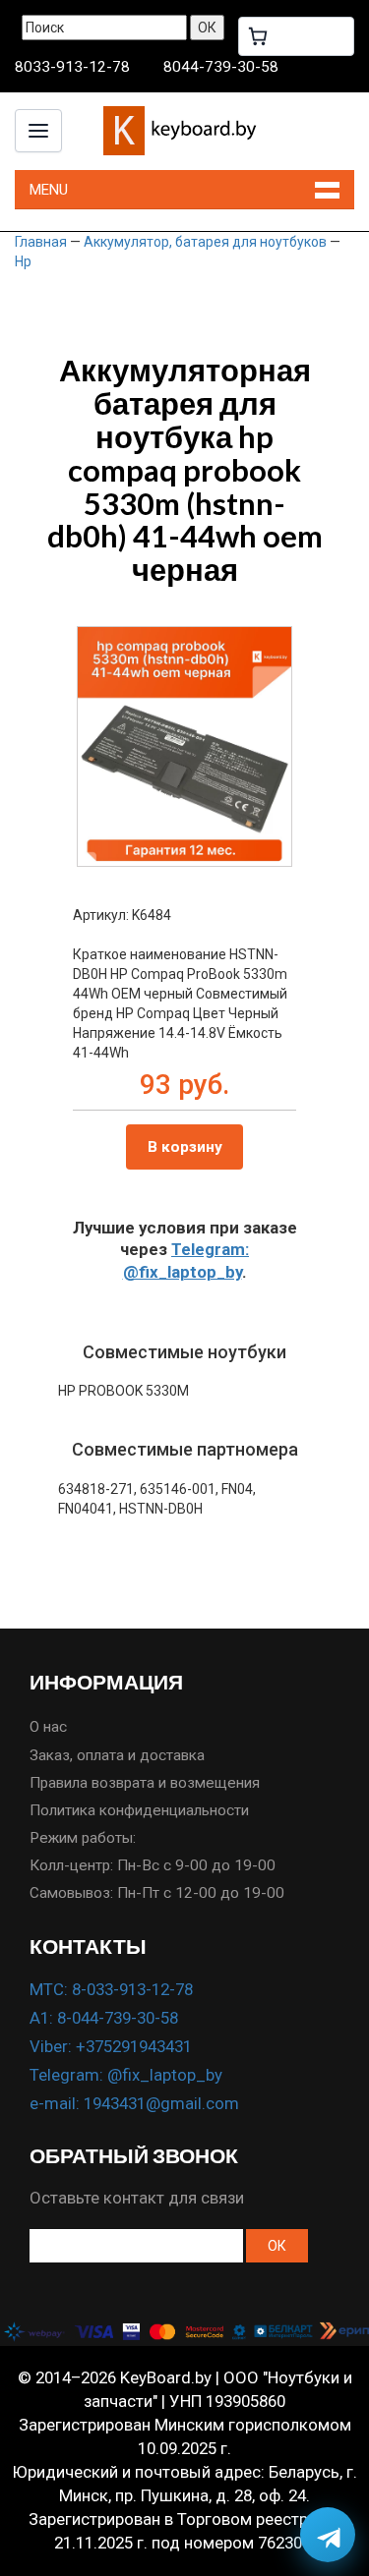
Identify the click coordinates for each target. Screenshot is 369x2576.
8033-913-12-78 (72, 67)
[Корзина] (296, 36)
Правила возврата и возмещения (145, 1783)
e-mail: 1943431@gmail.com (134, 2103)
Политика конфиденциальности (139, 1810)
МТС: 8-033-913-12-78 (111, 1989)
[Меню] (38, 131)
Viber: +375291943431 (111, 2046)
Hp (23, 261)
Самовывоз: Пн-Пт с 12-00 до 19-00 (157, 1893)
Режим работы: (83, 1838)
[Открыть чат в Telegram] (328, 2535)
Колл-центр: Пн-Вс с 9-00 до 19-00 (153, 1865)
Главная (41, 242)
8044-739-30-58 (221, 67)
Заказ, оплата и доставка (117, 1755)
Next (263, 726)
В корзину (185, 1147)
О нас (48, 1727)
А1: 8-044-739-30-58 (104, 2018)
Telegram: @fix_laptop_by (126, 2075)
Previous (106, 726)
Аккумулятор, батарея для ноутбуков (205, 242)
